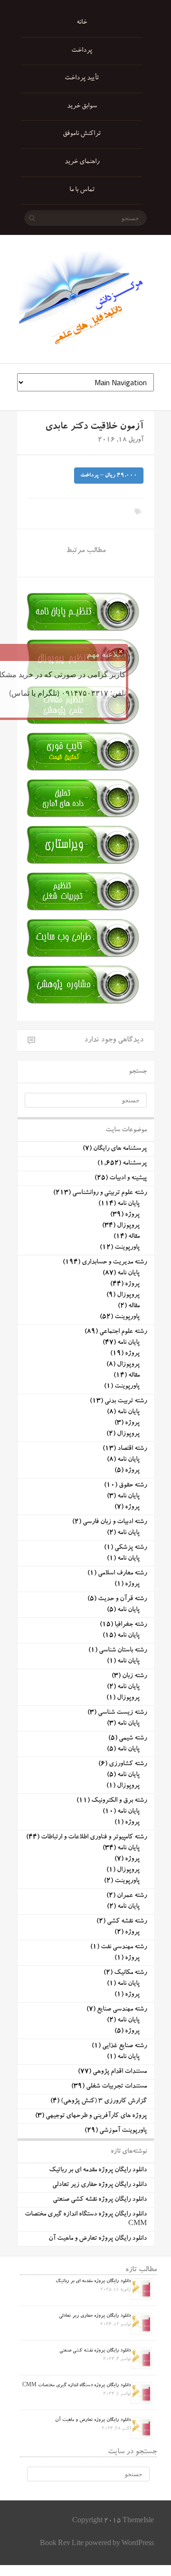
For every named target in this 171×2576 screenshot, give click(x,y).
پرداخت (82, 51)
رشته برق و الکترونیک (119, 1801)
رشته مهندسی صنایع (122, 2010)
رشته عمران (132, 1896)
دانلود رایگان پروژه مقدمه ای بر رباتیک (98, 2170)
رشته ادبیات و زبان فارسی (115, 1522)
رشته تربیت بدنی (126, 1401)
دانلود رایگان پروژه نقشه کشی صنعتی (100, 2200)
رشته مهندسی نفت (124, 1947)
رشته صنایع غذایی (124, 2046)
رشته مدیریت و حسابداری (114, 1263)
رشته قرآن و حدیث (122, 1599)
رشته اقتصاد (132, 1449)
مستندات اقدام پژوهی (120, 2072)
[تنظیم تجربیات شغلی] (81, 910)
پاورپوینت (127, 1248)
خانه (82, 23)
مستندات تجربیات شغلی (116, 2087)
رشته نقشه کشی (127, 1922)
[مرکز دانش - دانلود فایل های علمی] (85, 299)
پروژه (132, 1215)
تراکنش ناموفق (82, 134)
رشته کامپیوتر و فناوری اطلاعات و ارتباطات (94, 1837)
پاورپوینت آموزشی (123, 2131)
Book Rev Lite (62, 2544)
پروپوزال (128, 1226)
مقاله (134, 1237)
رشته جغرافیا (131, 1625)
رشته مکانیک (130, 1973)
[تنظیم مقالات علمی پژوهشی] (81, 724)
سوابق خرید (82, 107)
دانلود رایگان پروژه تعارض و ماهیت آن (98, 2239)
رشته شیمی (133, 1739)
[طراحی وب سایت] (81, 957)
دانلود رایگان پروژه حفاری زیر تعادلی (100, 2185)
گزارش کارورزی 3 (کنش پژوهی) (104, 2101)
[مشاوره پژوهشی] (81, 1004)
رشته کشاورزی (128, 1764)
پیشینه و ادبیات (128, 1178)
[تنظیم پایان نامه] (81, 631)
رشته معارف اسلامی (122, 1574)
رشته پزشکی (131, 1548)
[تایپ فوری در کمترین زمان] (81, 771)
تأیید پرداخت (82, 78)
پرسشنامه (135, 1164)
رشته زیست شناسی (122, 1713)
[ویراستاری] (81, 864)
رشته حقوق (133, 1486)
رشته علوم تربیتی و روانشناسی (109, 1193)
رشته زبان (134, 1676)
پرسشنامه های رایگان (120, 1149)
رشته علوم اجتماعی (123, 1332)
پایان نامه (128, 1204)
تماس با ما (82, 190)
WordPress (138, 2544)
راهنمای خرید (82, 162)
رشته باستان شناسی (123, 1651)
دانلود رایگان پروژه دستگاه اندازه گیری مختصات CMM (76, 2386)
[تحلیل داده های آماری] (81, 817)
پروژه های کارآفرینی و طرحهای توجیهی (96, 2116)
